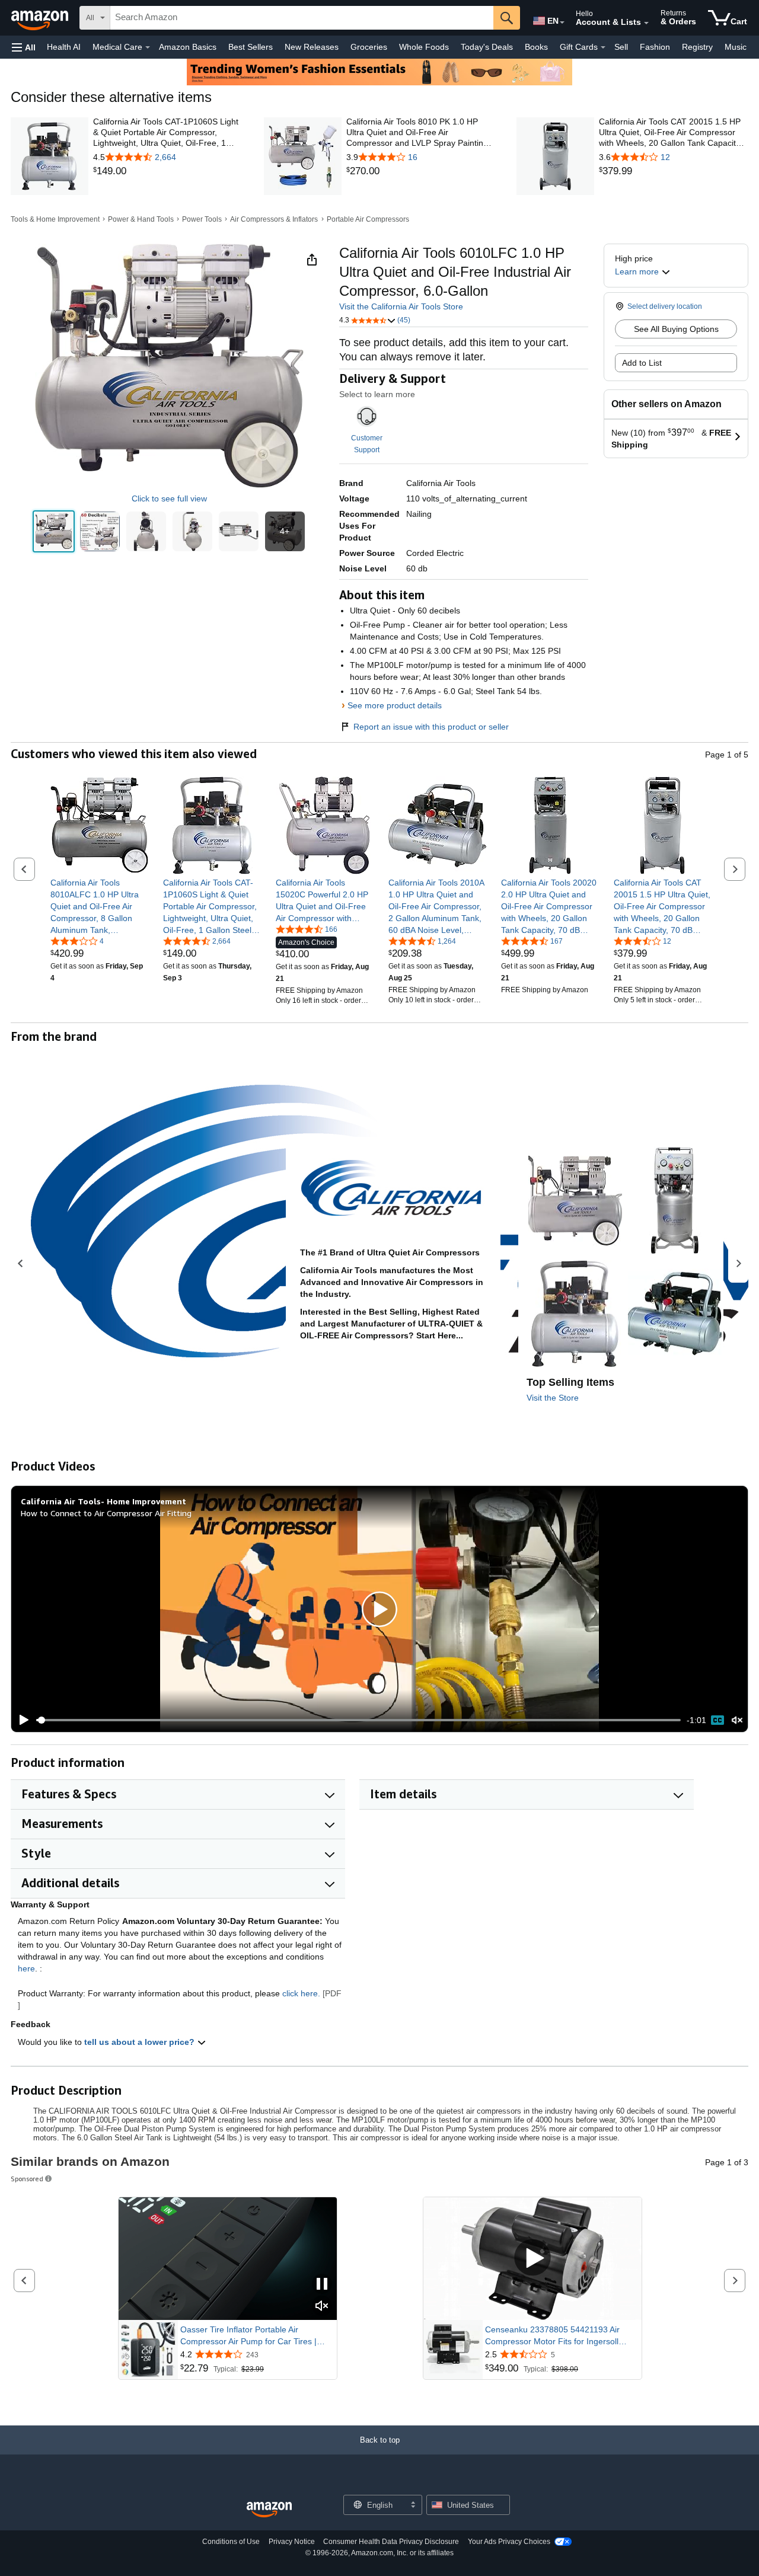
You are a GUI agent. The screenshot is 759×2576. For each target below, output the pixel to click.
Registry (697, 47)
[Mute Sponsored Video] (322, 2307)
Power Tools (202, 219)
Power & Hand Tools (141, 219)
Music (736, 47)
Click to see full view (169, 498)
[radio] (54, 531)
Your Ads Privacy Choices (509, 2542)
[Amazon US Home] (269, 2510)
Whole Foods (424, 47)
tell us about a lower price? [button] (141, 2042)
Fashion (655, 47)
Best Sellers (251, 47)
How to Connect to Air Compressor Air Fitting (106, 1513)
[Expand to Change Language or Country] (562, 23)
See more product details (395, 705)
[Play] (21, 1720)
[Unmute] (737, 1720)
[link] (168, 171)
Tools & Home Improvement (55, 219)
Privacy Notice (292, 2542)
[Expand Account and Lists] (646, 23)
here (26, 1968)
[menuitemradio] (717, 1720)
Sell (621, 47)
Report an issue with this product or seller (431, 727)
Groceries (369, 47)
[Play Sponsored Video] (532, 2259)
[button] (24, 47)
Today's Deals (487, 47)
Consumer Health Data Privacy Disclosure (391, 2542)
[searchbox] (302, 18)
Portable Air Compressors (368, 219)
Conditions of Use (231, 2542)
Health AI (64, 47)
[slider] (358, 1720)
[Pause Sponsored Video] (322, 2285)
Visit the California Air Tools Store (401, 306)
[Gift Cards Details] (603, 47)
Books (536, 47)
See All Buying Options (676, 329)
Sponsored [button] (27, 2179)
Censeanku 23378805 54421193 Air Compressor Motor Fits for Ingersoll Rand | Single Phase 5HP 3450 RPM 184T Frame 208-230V (554, 2336)
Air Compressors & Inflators (274, 219)
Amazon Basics (188, 47)
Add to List (642, 363)
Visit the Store (553, 1398)
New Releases (312, 47)
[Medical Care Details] (148, 47)
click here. (301, 1993)
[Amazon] (41, 18)
